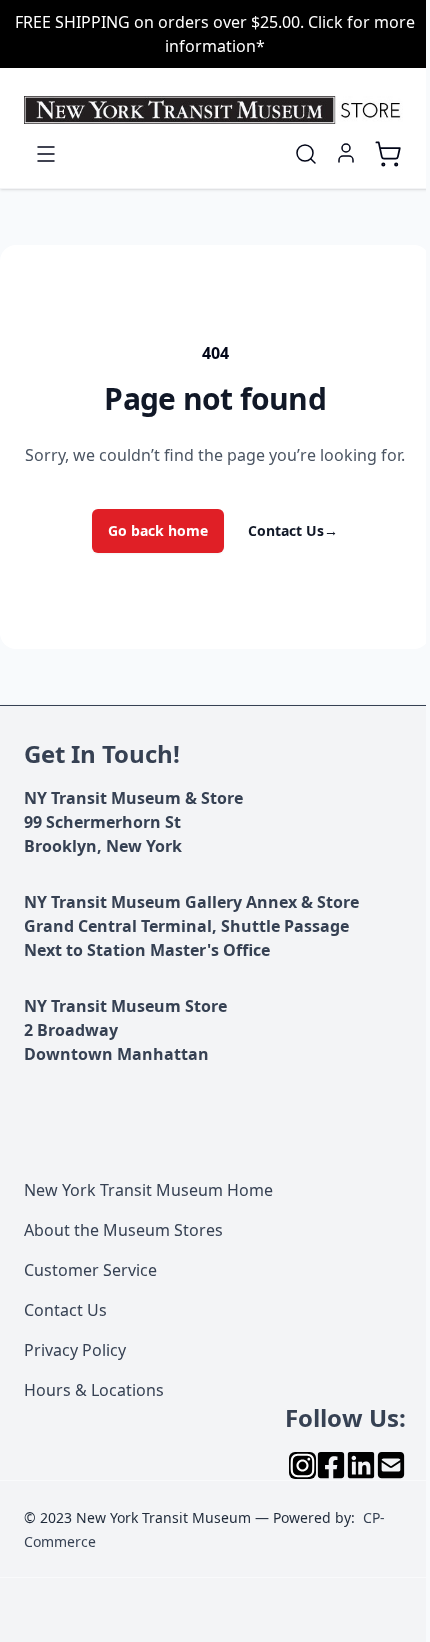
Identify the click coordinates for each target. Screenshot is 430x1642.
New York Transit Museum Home (148, 1190)
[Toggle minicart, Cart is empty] (388, 154)
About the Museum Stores (123, 1230)
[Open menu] (46, 154)
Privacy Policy (75, 1350)
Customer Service (90, 1270)
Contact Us (293, 530)
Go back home (158, 530)
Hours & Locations (94, 1390)
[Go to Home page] (215, 110)
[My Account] (346, 153)
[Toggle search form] (306, 154)
